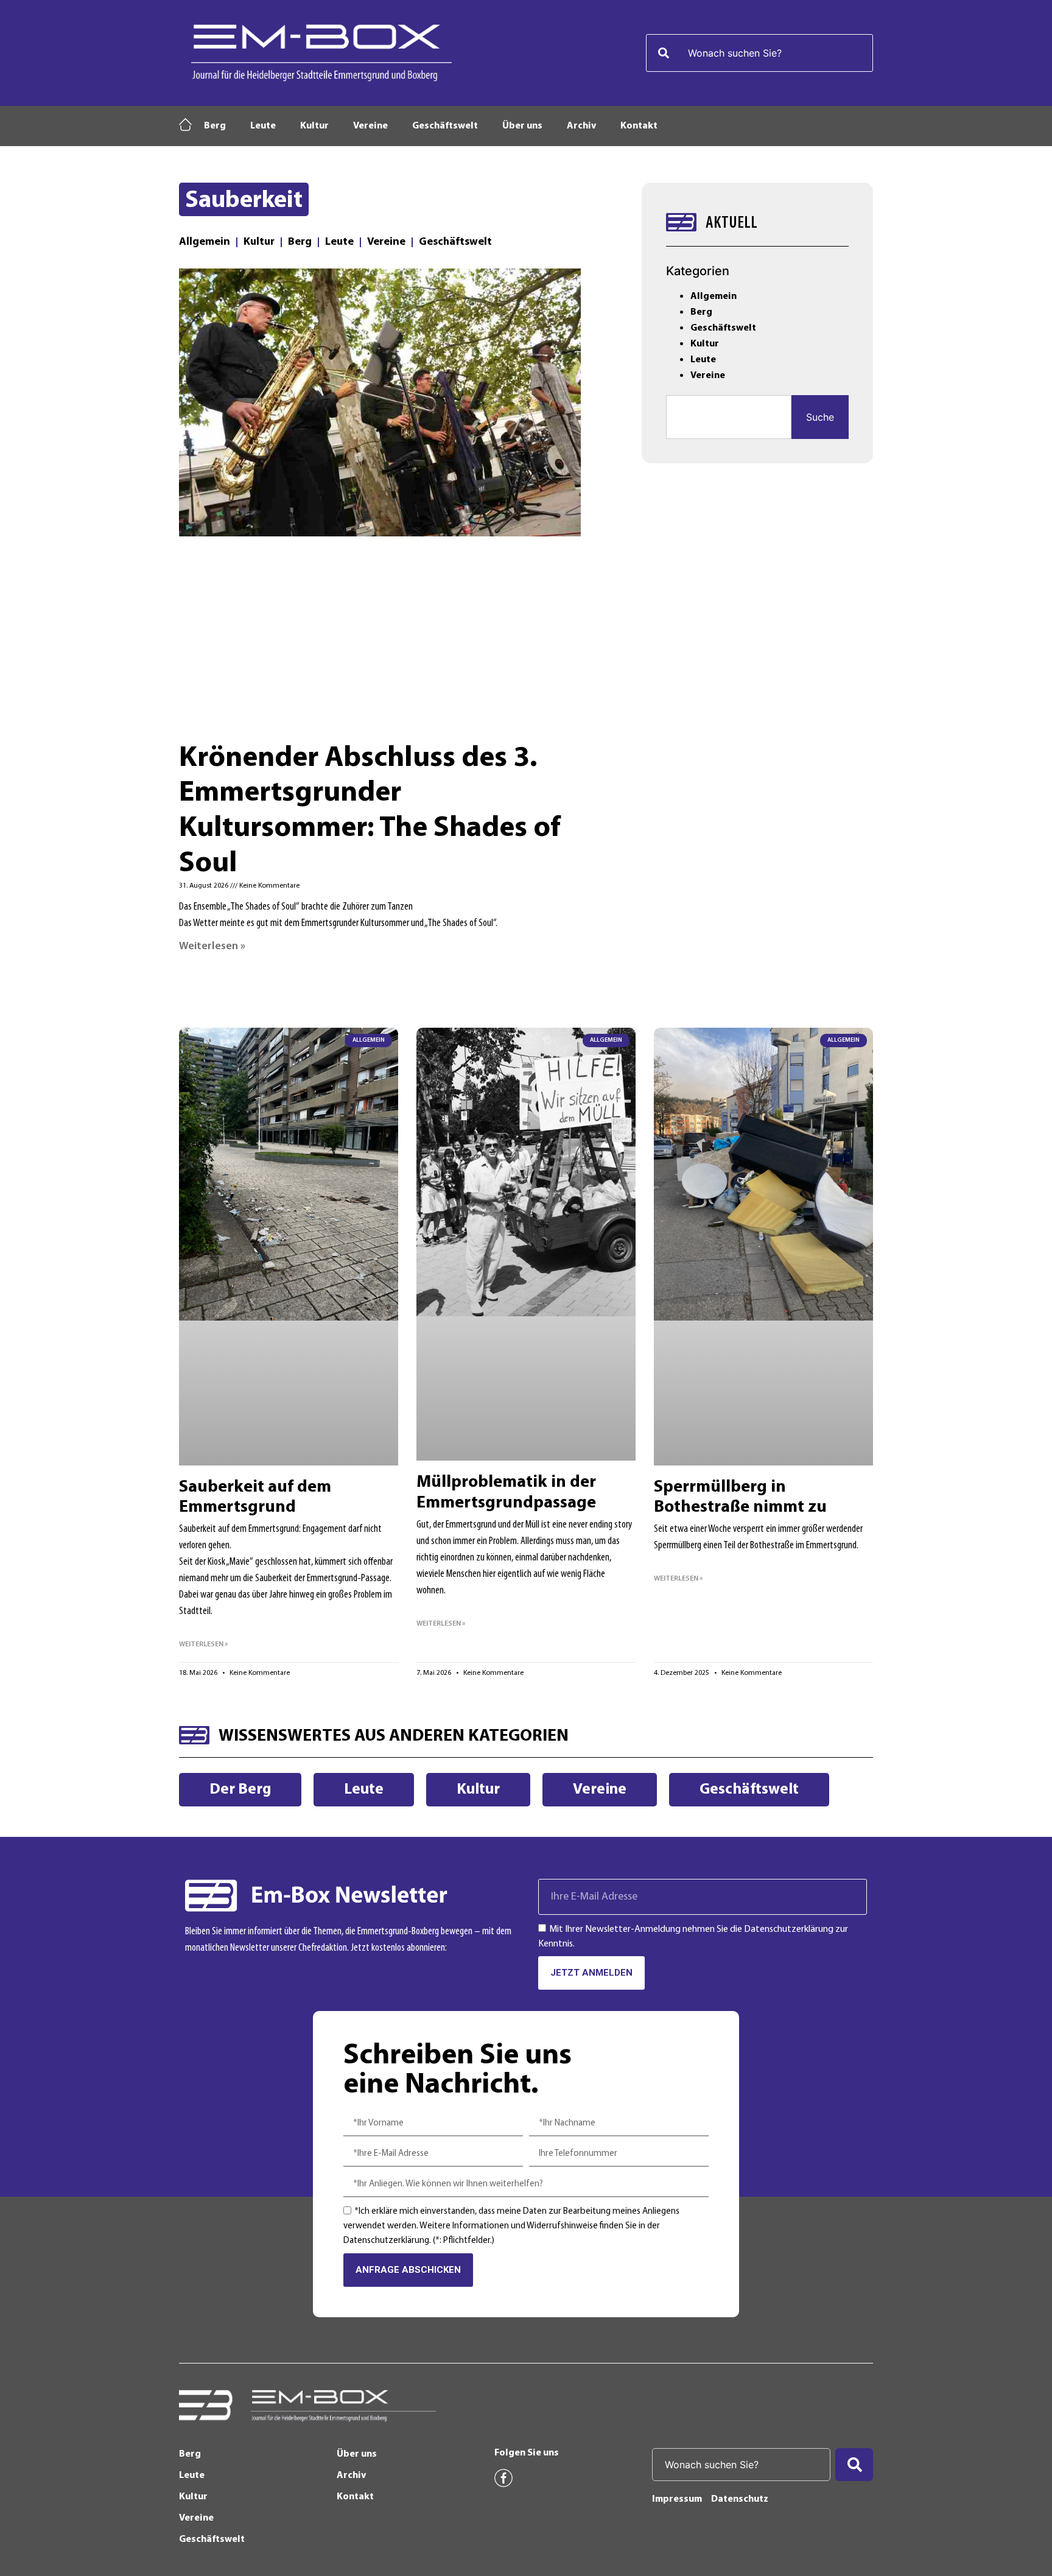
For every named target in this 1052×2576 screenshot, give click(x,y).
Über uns (522, 126)
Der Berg (240, 1790)
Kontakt (639, 126)
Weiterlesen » (212, 947)
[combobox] (759, 53)
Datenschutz (740, 2499)
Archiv (581, 126)
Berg (215, 126)
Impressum (677, 2499)
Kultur (314, 126)
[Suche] (854, 2465)
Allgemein (205, 242)
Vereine (370, 126)
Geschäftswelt (445, 126)
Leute (263, 126)
